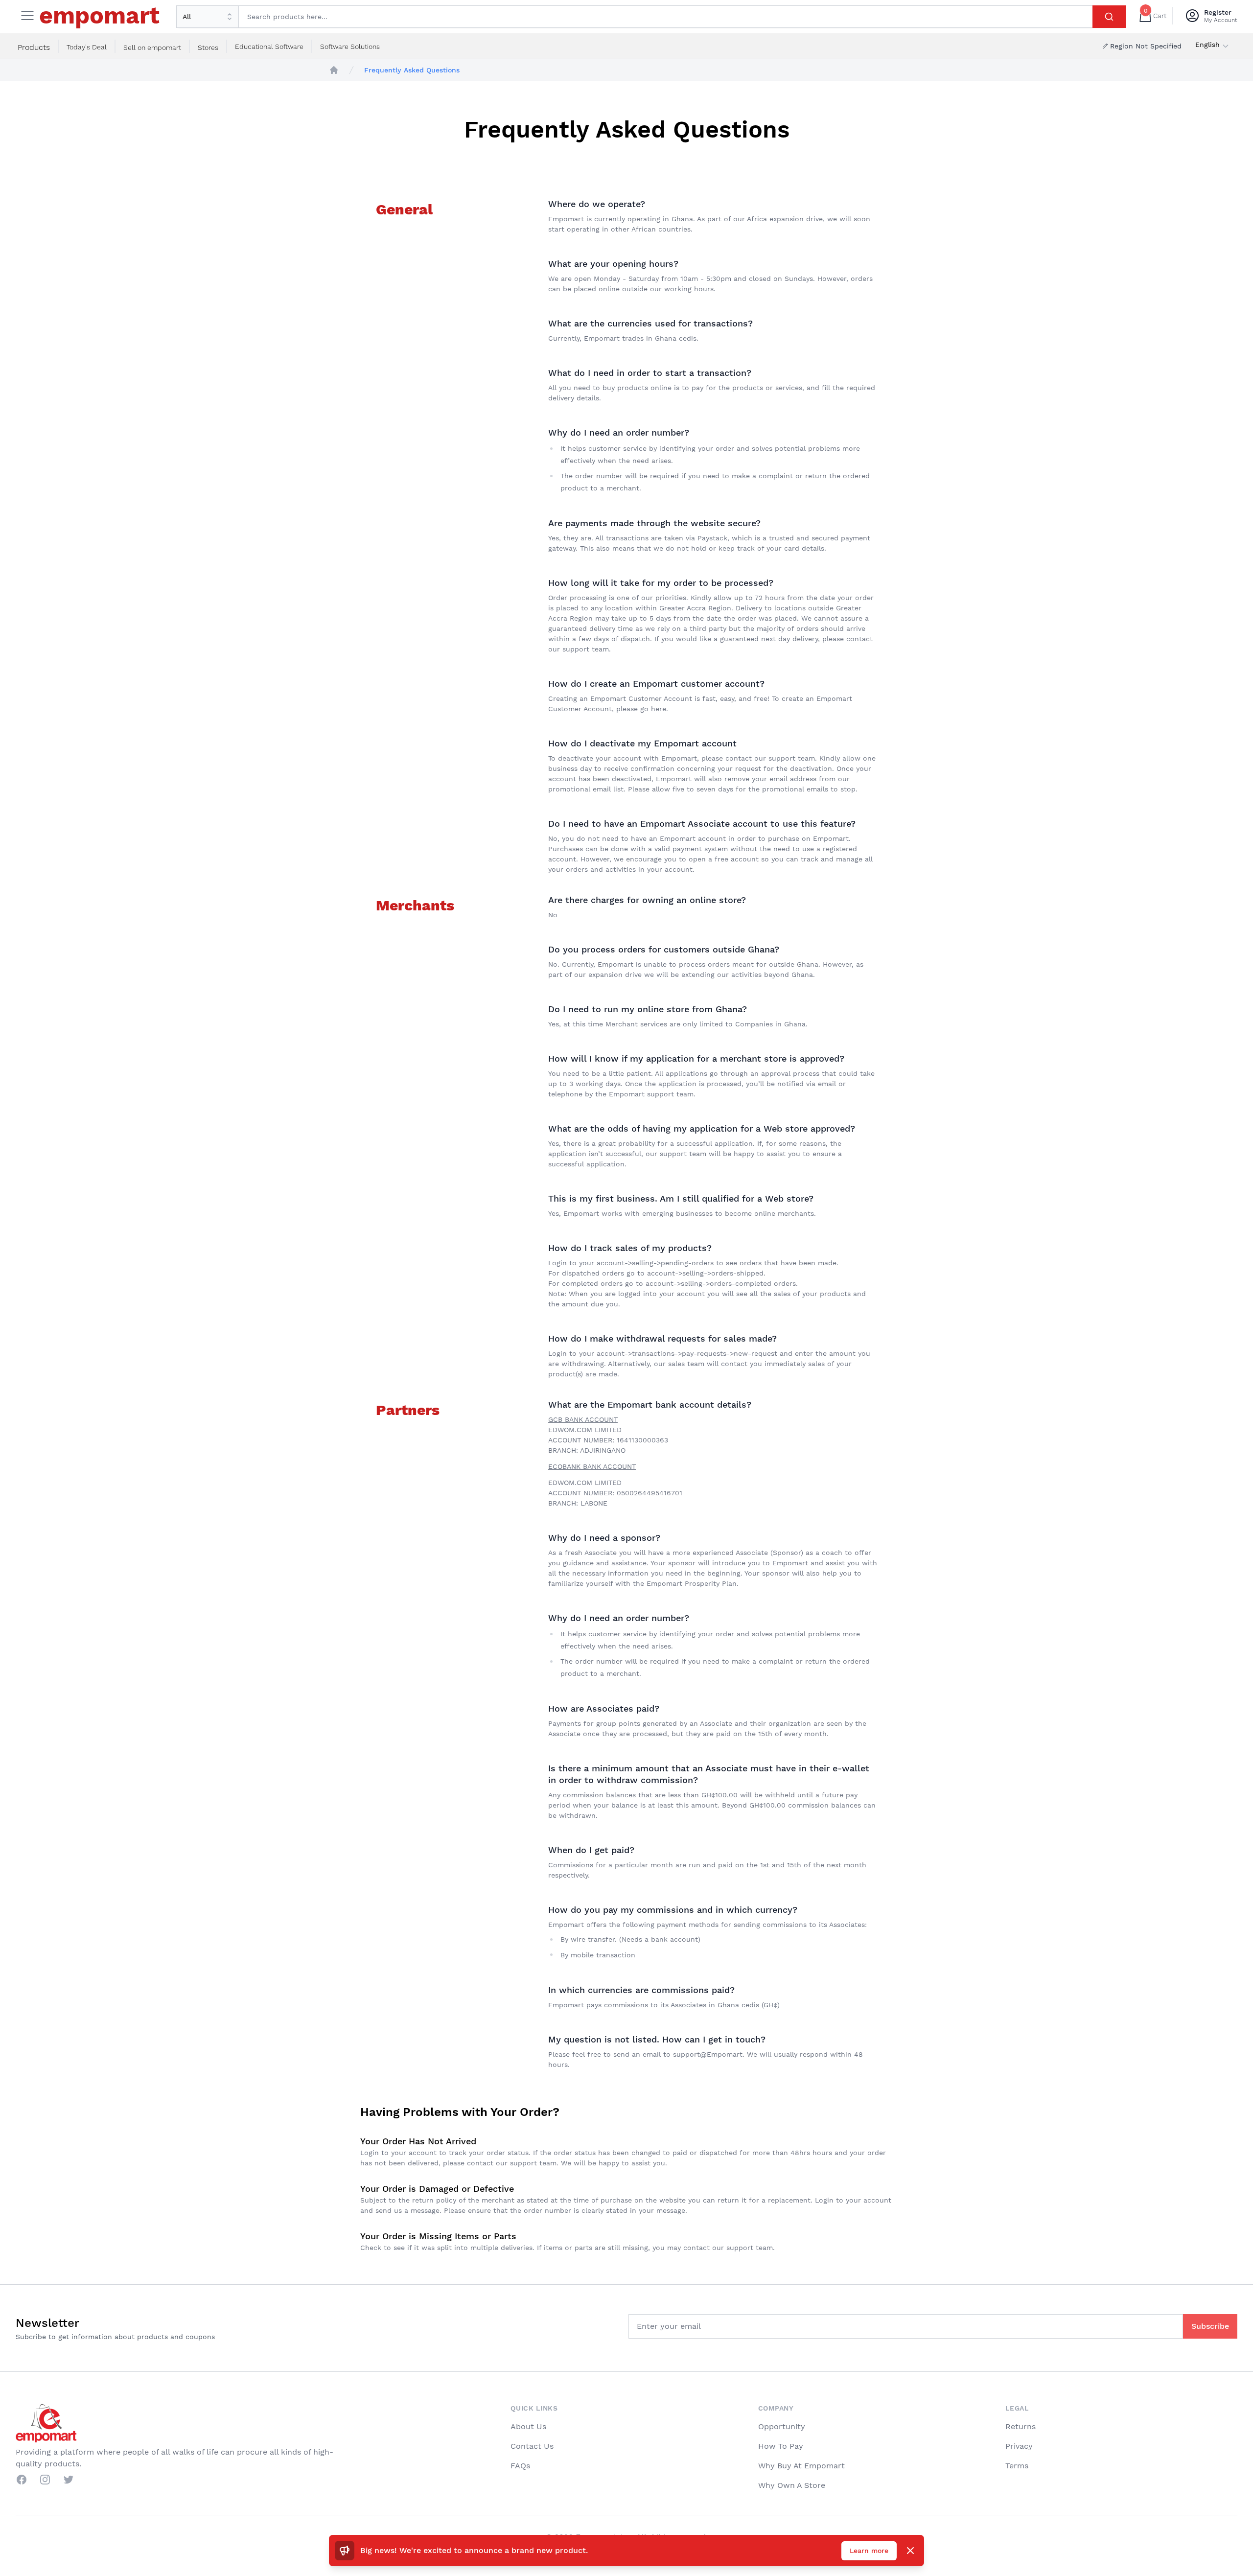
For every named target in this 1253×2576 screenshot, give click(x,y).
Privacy (1019, 2446)
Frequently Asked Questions (412, 70)
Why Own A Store (792, 2485)
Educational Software (269, 46)
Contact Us (532, 2446)
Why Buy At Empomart (801, 2466)
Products (34, 47)
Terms (1017, 2466)
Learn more (869, 2551)
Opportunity (782, 2426)
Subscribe (1210, 2326)
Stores (208, 47)
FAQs (520, 2466)
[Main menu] (27, 16)
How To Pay (781, 2446)
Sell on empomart (152, 47)
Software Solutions (350, 46)
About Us (528, 2426)
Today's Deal (87, 47)
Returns (1021, 2426)
